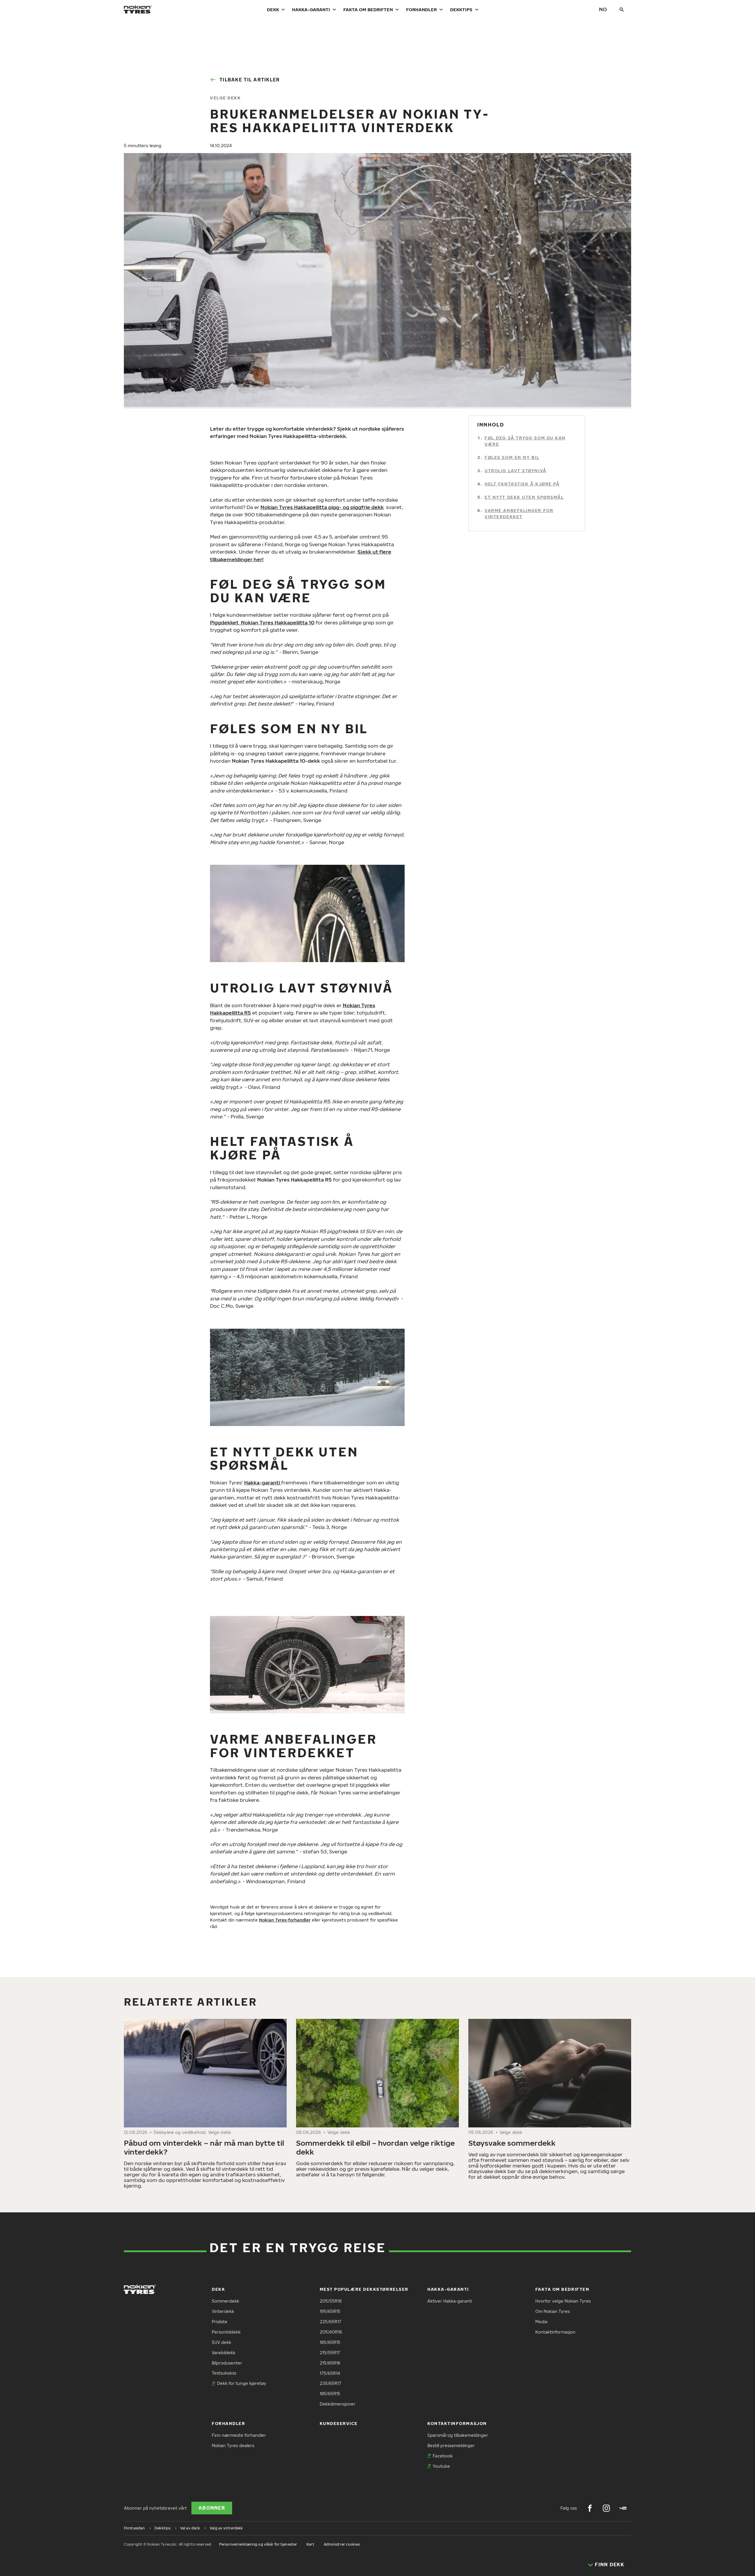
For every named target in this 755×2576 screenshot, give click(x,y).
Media (541, 2322)
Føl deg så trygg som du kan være (525, 441)
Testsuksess (224, 2373)
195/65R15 (330, 2311)
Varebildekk (224, 2353)
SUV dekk (221, 2342)
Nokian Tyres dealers (233, 2445)
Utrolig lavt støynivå (516, 471)
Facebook (443, 2456)
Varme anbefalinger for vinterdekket (519, 513)
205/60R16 (331, 2332)
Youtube (441, 2466)
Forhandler (421, 9)
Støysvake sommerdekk (513, 2143)
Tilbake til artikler (250, 80)
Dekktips (461, 9)
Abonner (212, 2508)
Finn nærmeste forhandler (239, 2435)
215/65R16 (330, 2363)
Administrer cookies (342, 2544)
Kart (310, 2544)
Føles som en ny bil (512, 457)
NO (603, 9)
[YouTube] (623, 2508)
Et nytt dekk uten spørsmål (524, 497)
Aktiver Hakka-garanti (450, 2301)
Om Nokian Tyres (553, 2311)
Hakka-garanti (311, 9)
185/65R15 (330, 2342)
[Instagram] (606, 2508)
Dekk (273, 9)
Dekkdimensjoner (338, 2404)
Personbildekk (226, 2332)
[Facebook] (590, 2508)
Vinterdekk (223, 2311)
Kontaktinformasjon (555, 2332)
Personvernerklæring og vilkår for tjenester (258, 2544)
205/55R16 (331, 2301)
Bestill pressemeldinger (451, 2445)
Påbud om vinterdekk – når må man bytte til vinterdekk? (204, 2147)
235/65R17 (330, 2383)
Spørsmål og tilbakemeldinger (458, 2435)
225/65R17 (330, 2322)
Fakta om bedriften (368, 9)
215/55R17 (330, 2353)
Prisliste (220, 2322)
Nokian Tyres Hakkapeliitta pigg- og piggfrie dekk (322, 507)
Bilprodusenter (227, 2363)
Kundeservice (339, 2423)
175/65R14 (330, 2373)
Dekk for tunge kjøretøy (242, 2383)
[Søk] (622, 9)
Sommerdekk (225, 2301)
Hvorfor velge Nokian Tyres (563, 2301)
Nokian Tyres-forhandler (285, 1920)
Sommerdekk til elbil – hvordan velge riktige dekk (375, 2147)
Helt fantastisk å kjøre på (522, 484)
